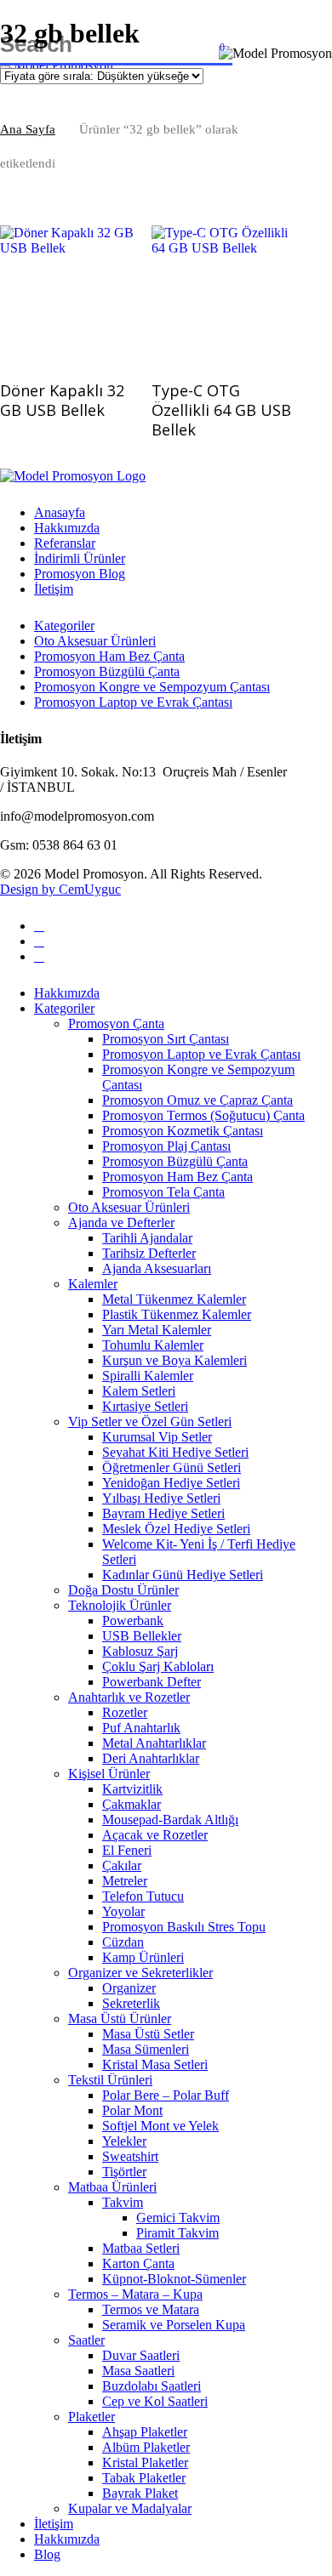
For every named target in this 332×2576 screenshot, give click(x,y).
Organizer (129, 1988)
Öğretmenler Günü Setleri (172, 1467)
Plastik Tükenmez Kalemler (177, 1314)
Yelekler (124, 2141)
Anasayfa (60, 512)
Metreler (125, 1881)
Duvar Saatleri (141, 2355)
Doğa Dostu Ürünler (123, 1590)
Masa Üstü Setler (148, 2034)
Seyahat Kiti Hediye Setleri (175, 1452)
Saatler (86, 2340)
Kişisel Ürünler (109, 1774)
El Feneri (127, 1850)
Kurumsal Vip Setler (157, 1437)
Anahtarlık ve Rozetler (129, 1697)
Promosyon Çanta (116, 1024)
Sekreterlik (131, 2003)
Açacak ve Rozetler (155, 1835)
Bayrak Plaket (140, 2493)
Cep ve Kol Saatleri (155, 2401)
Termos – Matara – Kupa (135, 2294)
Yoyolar (123, 1911)
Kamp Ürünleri (143, 1957)
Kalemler (93, 1284)
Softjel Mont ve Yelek (160, 2126)
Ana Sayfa (28, 129)
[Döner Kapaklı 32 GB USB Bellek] (70, 295)
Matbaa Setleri (141, 2248)
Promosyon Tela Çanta (163, 1192)
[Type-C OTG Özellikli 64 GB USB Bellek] (221, 295)
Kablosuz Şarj (140, 1651)
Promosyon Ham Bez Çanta (109, 656)
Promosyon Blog (80, 574)
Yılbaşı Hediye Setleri (161, 1498)
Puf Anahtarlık (141, 1728)
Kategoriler (64, 626)
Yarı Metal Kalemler (157, 1330)
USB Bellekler (142, 1636)
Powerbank (133, 1621)
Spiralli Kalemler (148, 1376)
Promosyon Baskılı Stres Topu (184, 1927)
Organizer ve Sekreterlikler (140, 1973)
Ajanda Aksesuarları (157, 1268)
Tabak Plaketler (144, 2478)
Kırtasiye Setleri (145, 1406)
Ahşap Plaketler (145, 2432)
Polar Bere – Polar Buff (166, 2095)
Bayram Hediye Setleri (163, 1513)
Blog (47, 2554)
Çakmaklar (132, 1804)
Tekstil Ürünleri (110, 2080)
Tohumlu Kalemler (153, 1345)
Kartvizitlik (132, 1789)
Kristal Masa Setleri (155, 2064)
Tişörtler (124, 2172)
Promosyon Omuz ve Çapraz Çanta (197, 1100)
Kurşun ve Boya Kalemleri (175, 1360)
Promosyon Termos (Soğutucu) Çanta (203, 1115)
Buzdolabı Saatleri (152, 2386)
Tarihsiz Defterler (149, 1253)
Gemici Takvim (178, 2218)
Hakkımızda (67, 528)
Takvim (123, 2202)
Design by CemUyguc (60, 889)
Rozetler (125, 1712)
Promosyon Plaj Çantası (166, 1146)
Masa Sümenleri (146, 2049)
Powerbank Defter (152, 1682)
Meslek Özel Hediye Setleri (176, 1529)
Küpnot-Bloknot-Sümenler (174, 2279)
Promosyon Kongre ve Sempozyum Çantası (152, 687)
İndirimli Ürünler (80, 558)
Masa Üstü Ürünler (120, 2019)
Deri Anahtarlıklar (151, 1758)
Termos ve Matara (151, 2309)
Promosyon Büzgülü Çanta (107, 671)
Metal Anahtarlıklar (154, 1743)
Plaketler (92, 2417)
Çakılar (122, 1865)
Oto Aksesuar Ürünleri (95, 641)
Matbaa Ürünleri (112, 2187)
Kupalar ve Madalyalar (130, 2508)
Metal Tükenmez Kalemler (174, 1299)
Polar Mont (132, 2110)
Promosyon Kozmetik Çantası (183, 1131)
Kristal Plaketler (145, 2462)
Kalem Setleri (139, 1391)
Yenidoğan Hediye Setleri (171, 1483)
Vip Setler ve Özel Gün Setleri (150, 1422)
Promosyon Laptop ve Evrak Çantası (133, 702)
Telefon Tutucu (143, 1896)
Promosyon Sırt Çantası (166, 1039)
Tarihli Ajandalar (147, 1238)
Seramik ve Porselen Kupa (174, 2325)
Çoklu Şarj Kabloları (158, 1666)
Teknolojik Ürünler (120, 1605)
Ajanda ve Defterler (121, 1223)
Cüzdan (123, 1942)
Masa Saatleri (138, 2371)
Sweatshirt (130, 2156)
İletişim (54, 589)
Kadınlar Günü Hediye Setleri (183, 1575)
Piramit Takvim (177, 2233)
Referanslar (65, 543)
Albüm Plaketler (146, 2447)
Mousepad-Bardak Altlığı (170, 1820)
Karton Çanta (138, 2263)
